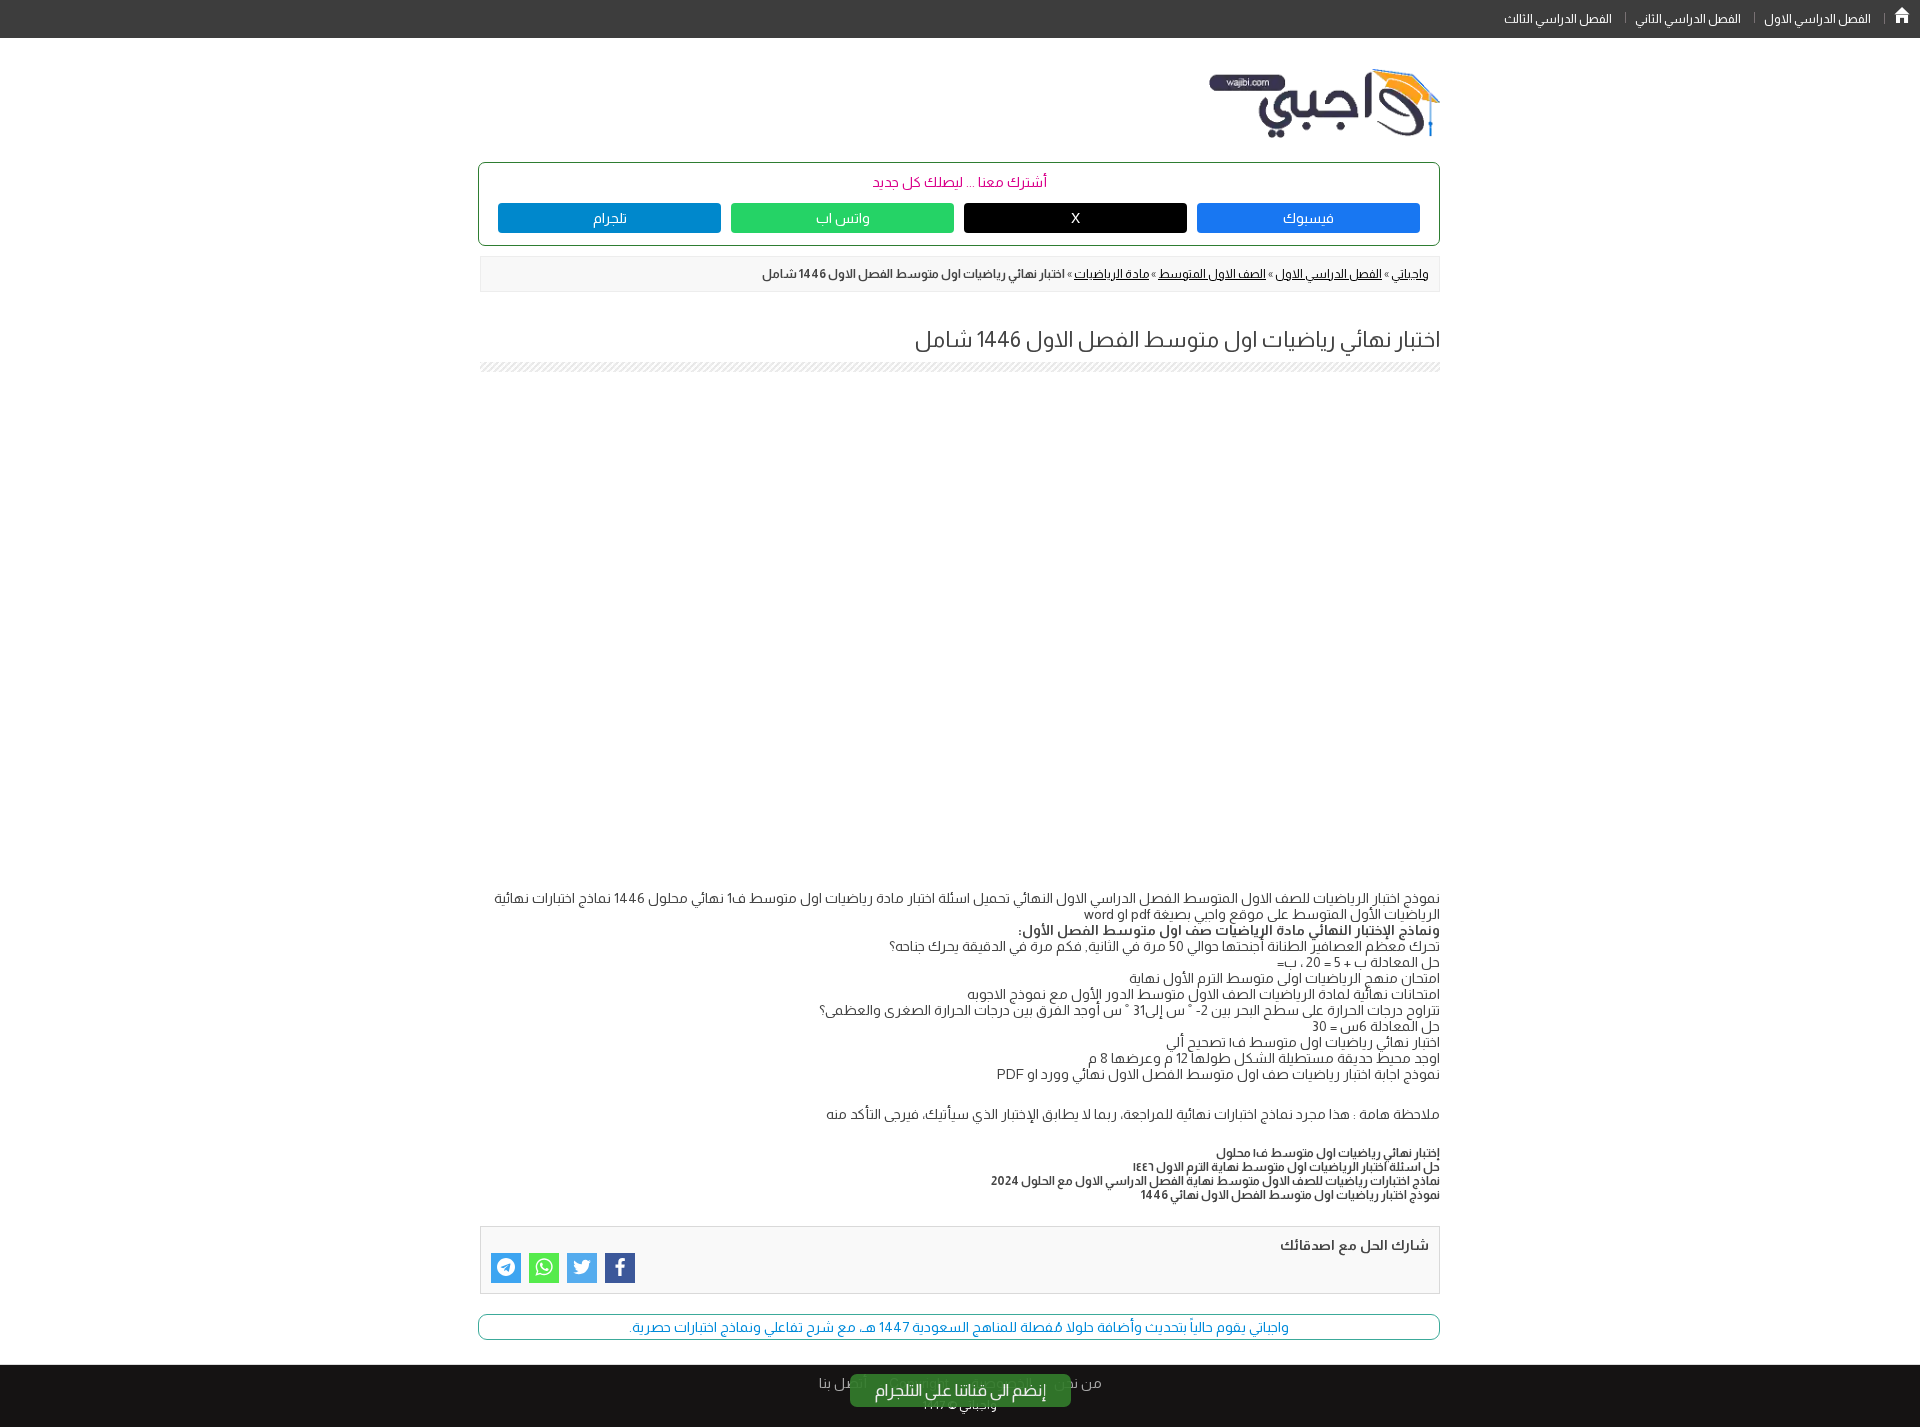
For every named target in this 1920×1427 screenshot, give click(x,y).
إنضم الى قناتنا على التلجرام (960, 1390)
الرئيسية (1902, 15)
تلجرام (610, 218)
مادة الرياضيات (1111, 274)
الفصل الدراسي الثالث (1558, 19)
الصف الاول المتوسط (1212, 274)
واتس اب (843, 218)
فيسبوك (1308, 218)
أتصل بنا (843, 1383)
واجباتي (1410, 274)
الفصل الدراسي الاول (1817, 19)
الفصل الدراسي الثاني (1688, 19)
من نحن (1078, 1383)
